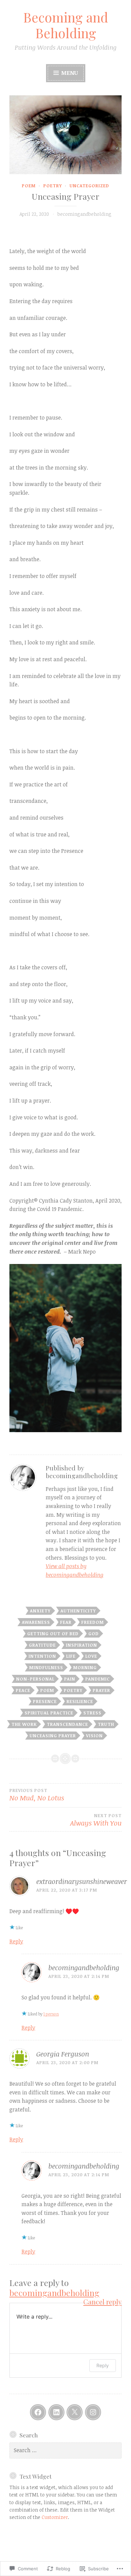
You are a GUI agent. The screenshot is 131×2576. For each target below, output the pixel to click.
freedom (93, 1622)
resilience (80, 1701)
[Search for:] (65, 2450)
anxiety (40, 1611)
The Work (24, 1724)
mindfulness (46, 1667)
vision (94, 1736)
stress (92, 1713)
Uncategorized (89, 186)
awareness (36, 1622)
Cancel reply (102, 2302)
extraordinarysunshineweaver (82, 1881)
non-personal (35, 1679)
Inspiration (81, 1645)
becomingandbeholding (84, 214)
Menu (69, 73)
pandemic (98, 1679)
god (94, 1634)
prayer (101, 1690)
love (91, 1656)
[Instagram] (93, 2412)
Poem (29, 186)
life (71, 1656)
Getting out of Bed (53, 1634)
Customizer (55, 2517)
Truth (106, 1724)
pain (70, 1679)
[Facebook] (38, 2412)
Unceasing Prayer (53, 1736)
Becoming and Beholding (66, 25)
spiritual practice (49, 1713)
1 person (51, 2014)
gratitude (42, 1645)
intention (42, 1656)
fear (66, 1622)
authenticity (78, 1611)
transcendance (67, 1724)
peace (23, 1690)
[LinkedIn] (56, 2412)
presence (45, 1701)
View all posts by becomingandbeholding (75, 1570)
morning (85, 1667)
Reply (16, 1941)
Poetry (53, 186)
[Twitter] (75, 2412)
